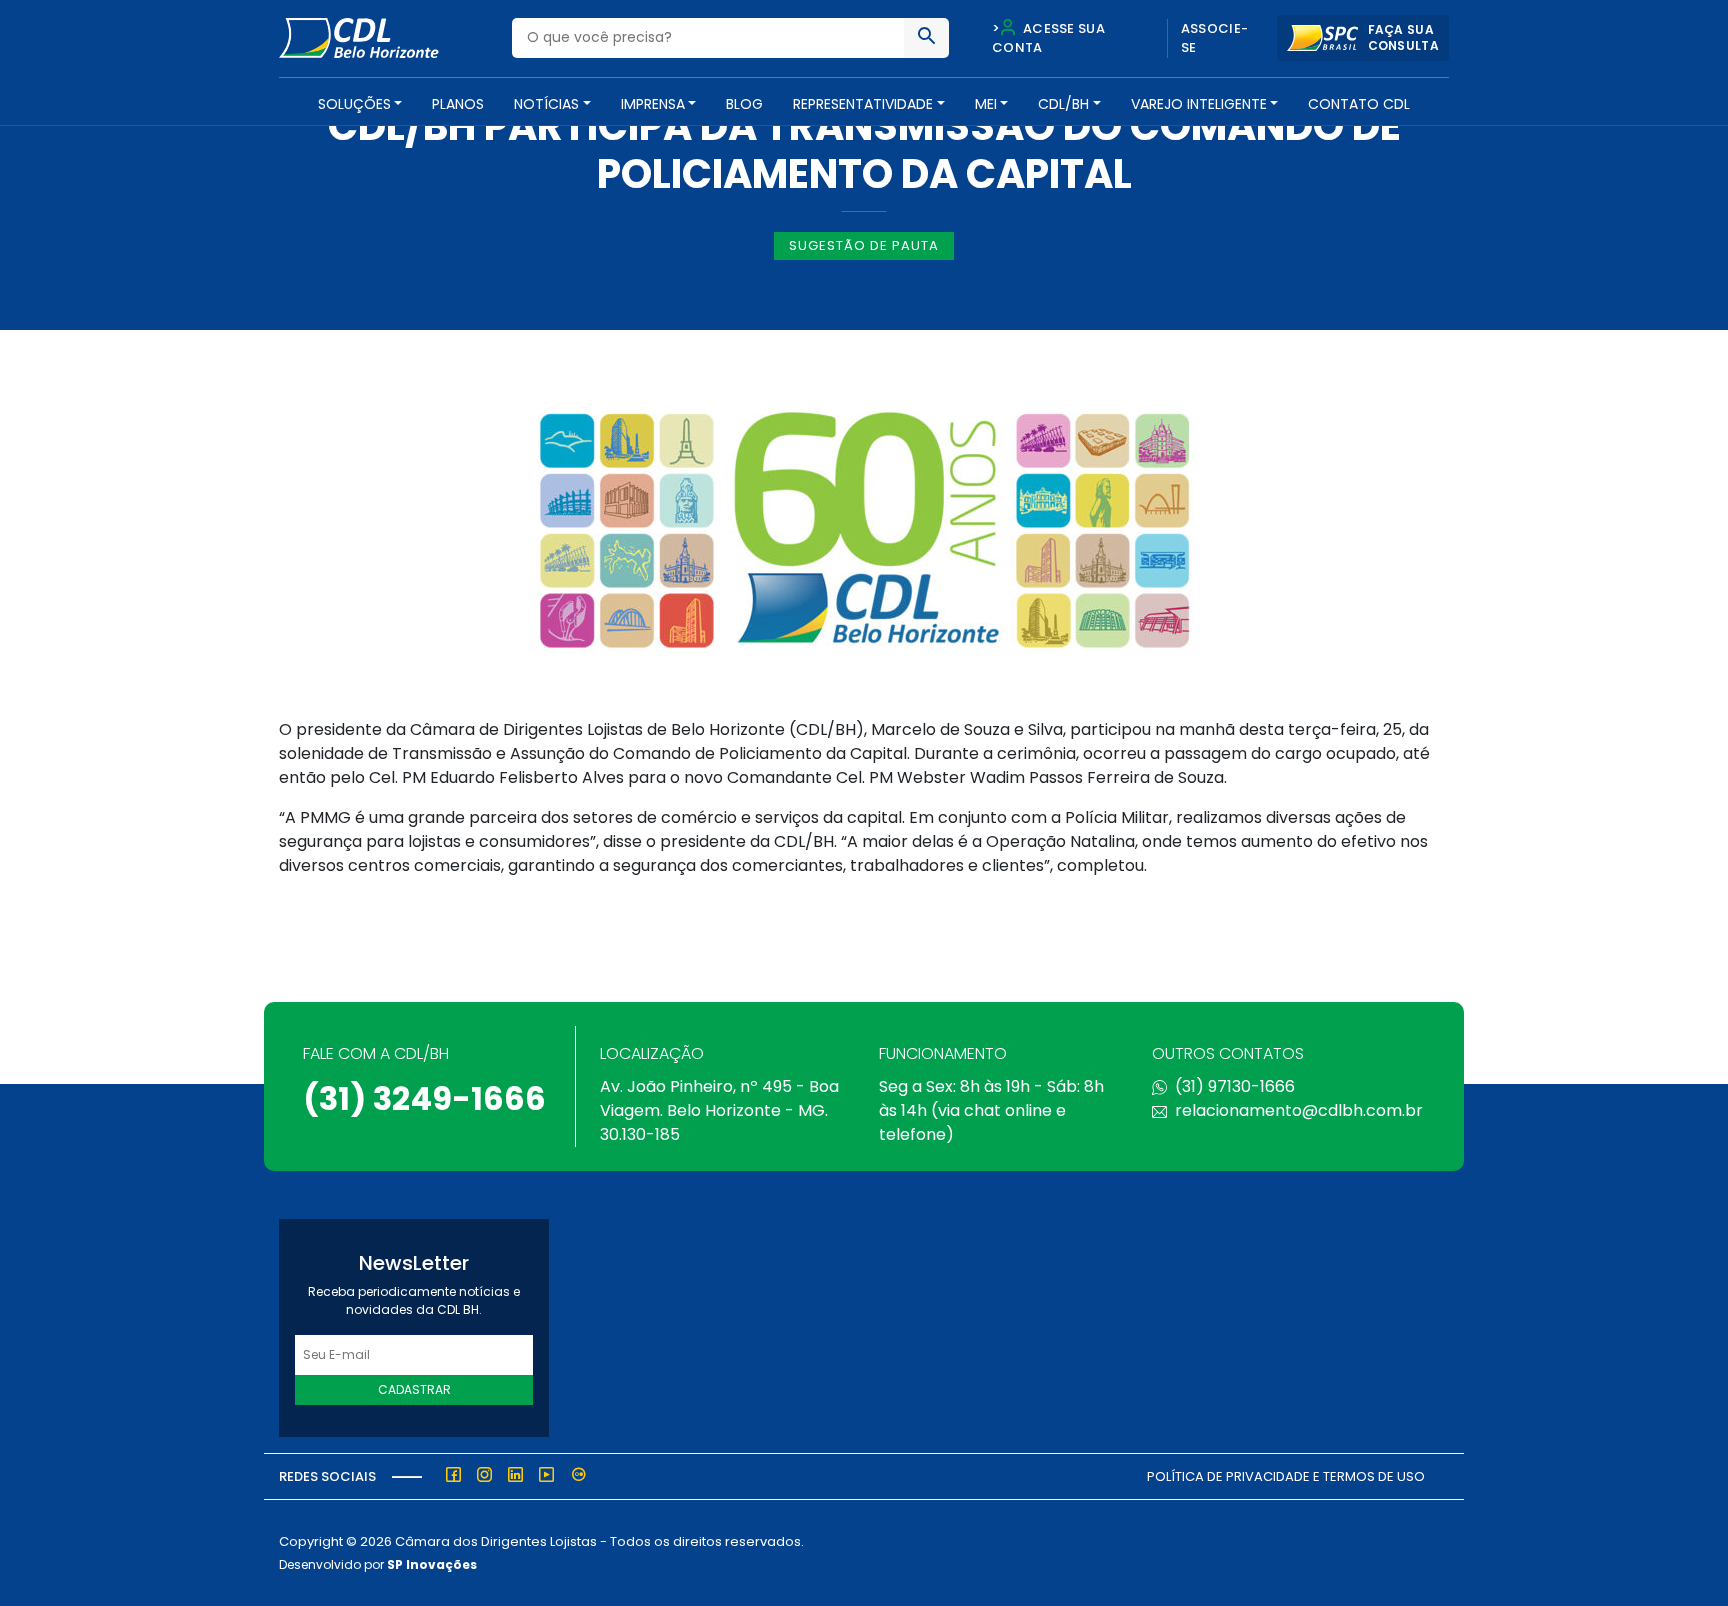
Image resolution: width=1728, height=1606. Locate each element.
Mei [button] (986, 104)
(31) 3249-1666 (424, 1098)
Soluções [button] (354, 104)
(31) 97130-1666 (1235, 1086)
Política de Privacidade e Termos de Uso (1286, 1476)
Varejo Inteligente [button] (1199, 104)
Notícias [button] (546, 104)
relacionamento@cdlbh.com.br (1299, 1110)
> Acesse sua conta (1048, 38)
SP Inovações (432, 1564)
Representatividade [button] (863, 104)
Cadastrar (414, 1389)
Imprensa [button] (653, 104)
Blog (744, 104)
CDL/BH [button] (1063, 104)
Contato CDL (1359, 104)
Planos (458, 104)
